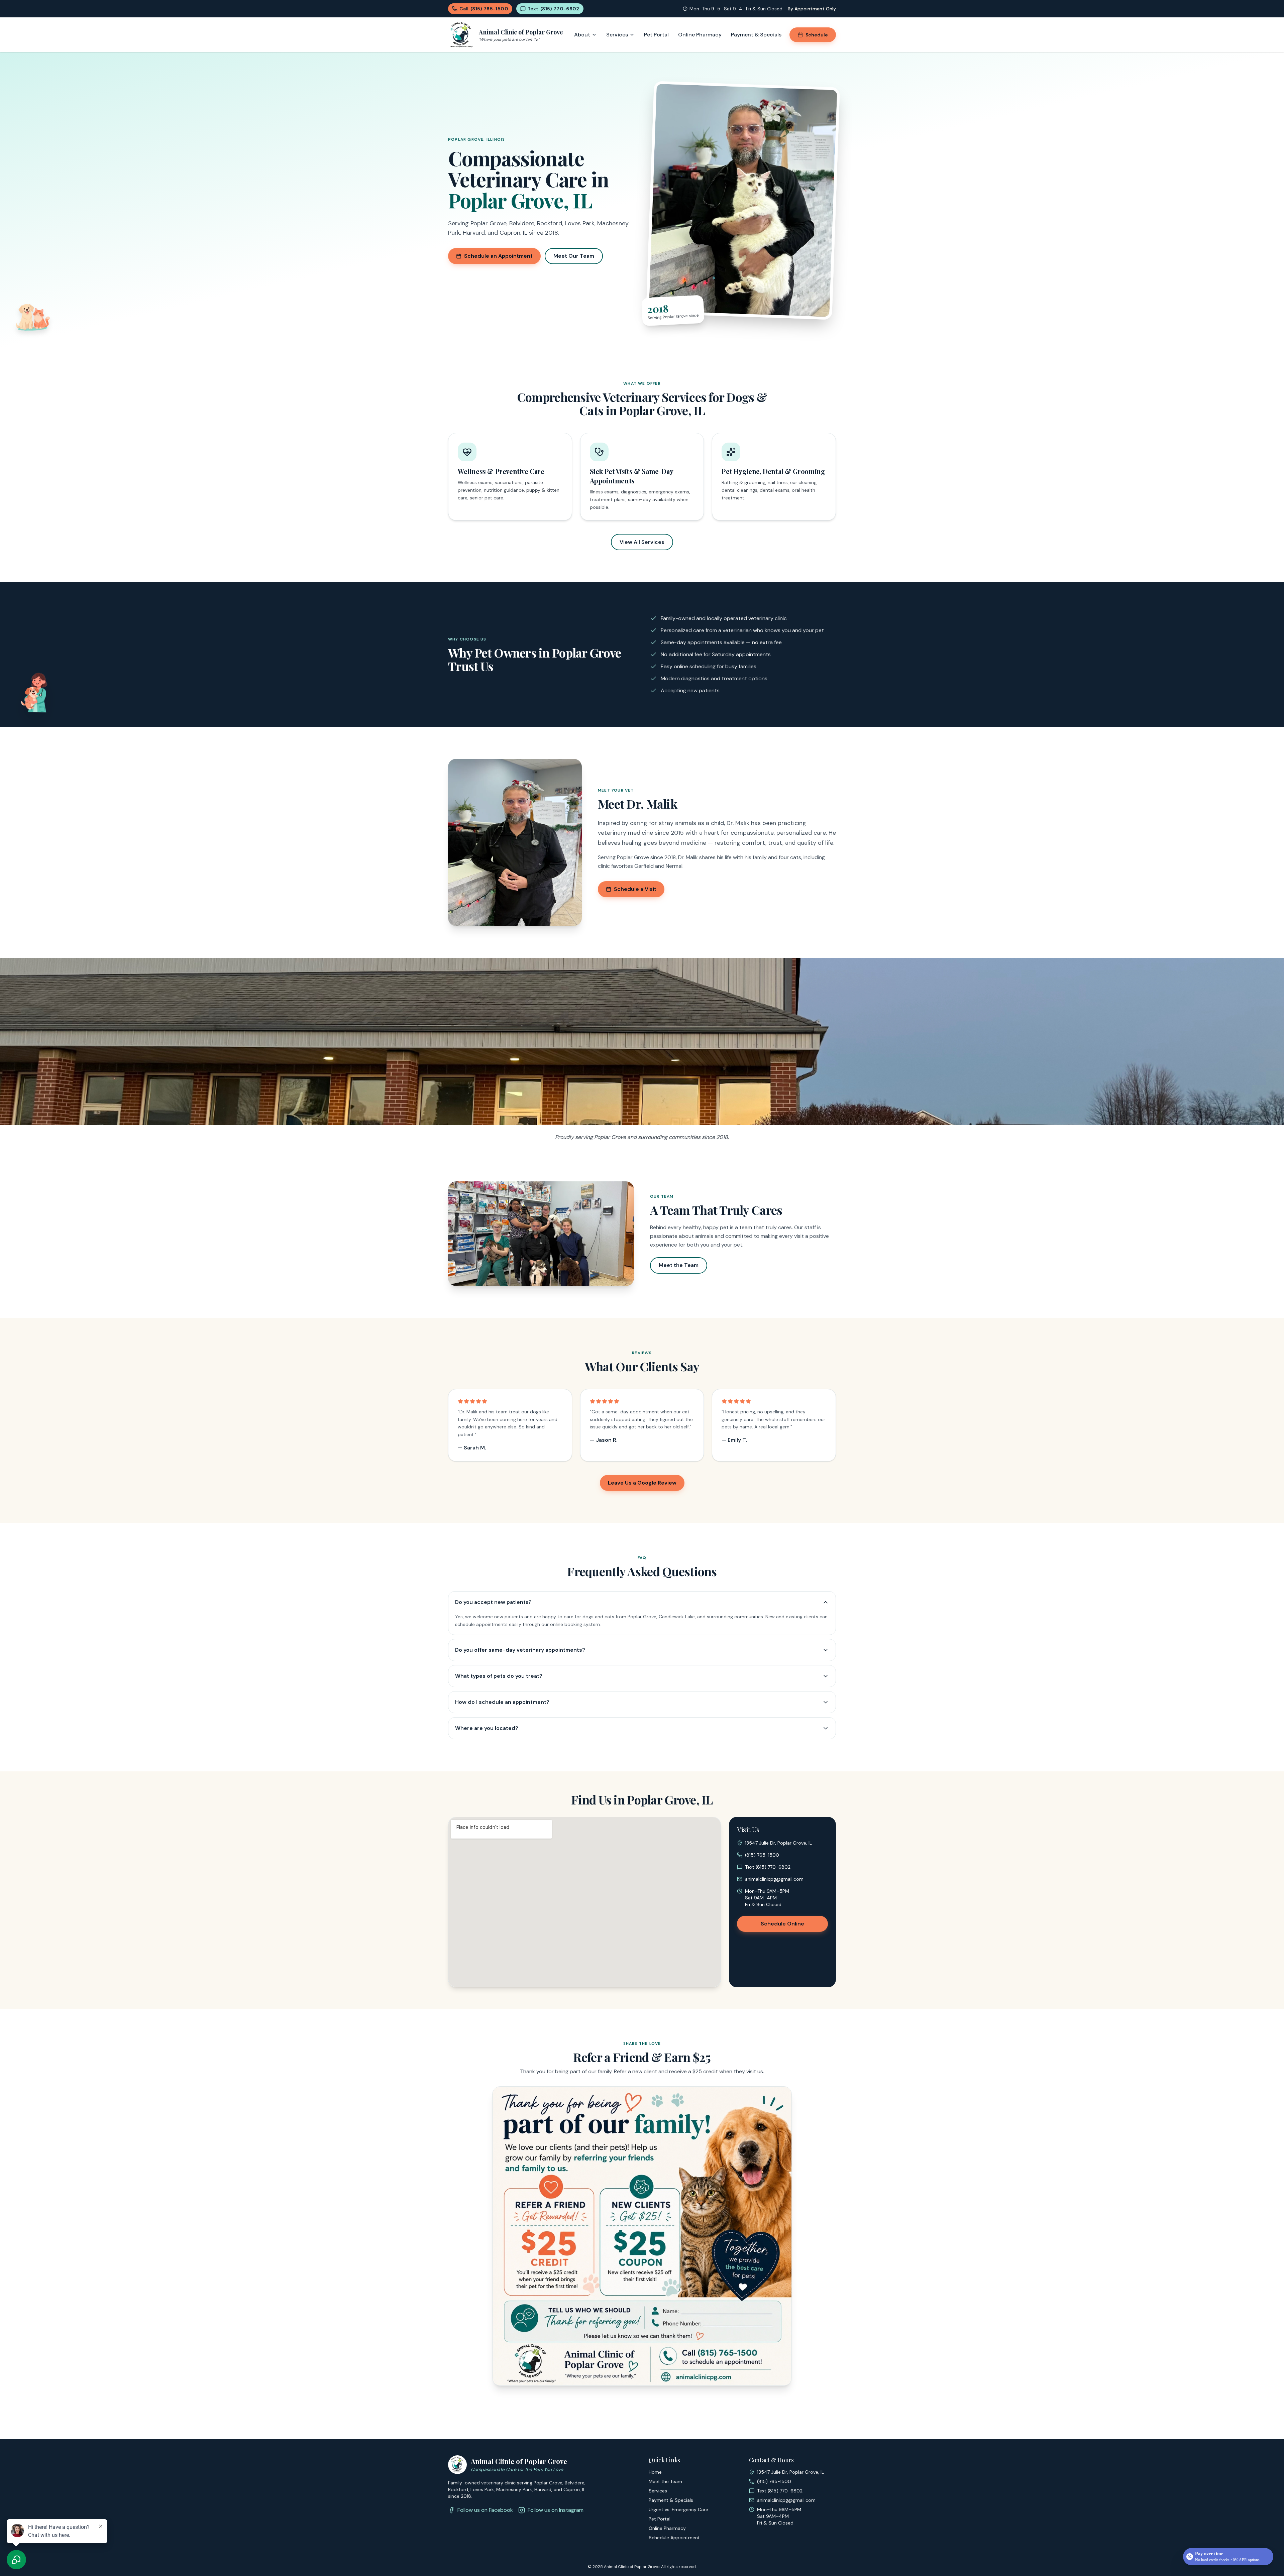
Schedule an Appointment (498, 256)
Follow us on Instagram (556, 2510)
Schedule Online (782, 1924)
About (582, 35)
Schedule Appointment (674, 2538)
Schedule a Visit (635, 889)
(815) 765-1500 (762, 1855)
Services (617, 35)
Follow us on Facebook (485, 2510)
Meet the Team (679, 1265)
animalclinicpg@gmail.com (774, 1879)
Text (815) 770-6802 (768, 1867)
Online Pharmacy (700, 35)
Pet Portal (656, 35)
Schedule (817, 35)
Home (655, 2472)
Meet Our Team (574, 256)
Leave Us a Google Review (642, 1483)
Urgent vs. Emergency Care (678, 2509)
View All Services (642, 542)
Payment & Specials (756, 35)
